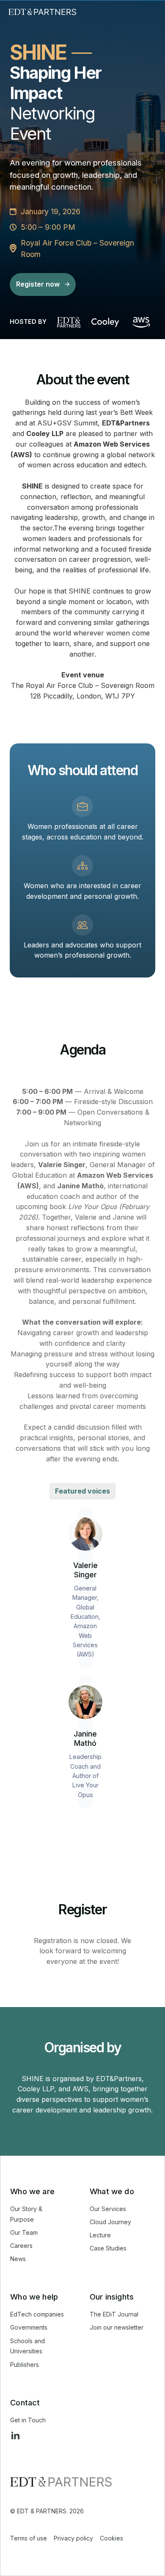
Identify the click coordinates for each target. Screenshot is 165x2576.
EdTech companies (37, 2314)
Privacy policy (73, 2538)
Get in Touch (28, 2420)
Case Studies (108, 2248)
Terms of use (29, 2538)
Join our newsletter (117, 2327)
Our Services (108, 2209)
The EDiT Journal (114, 2314)
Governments (29, 2327)
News (18, 2259)
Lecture (100, 2235)
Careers (21, 2246)
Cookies (111, 2538)
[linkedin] (15, 2435)
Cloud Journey (110, 2222)
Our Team (24, 2232)
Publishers (25, 2365)
